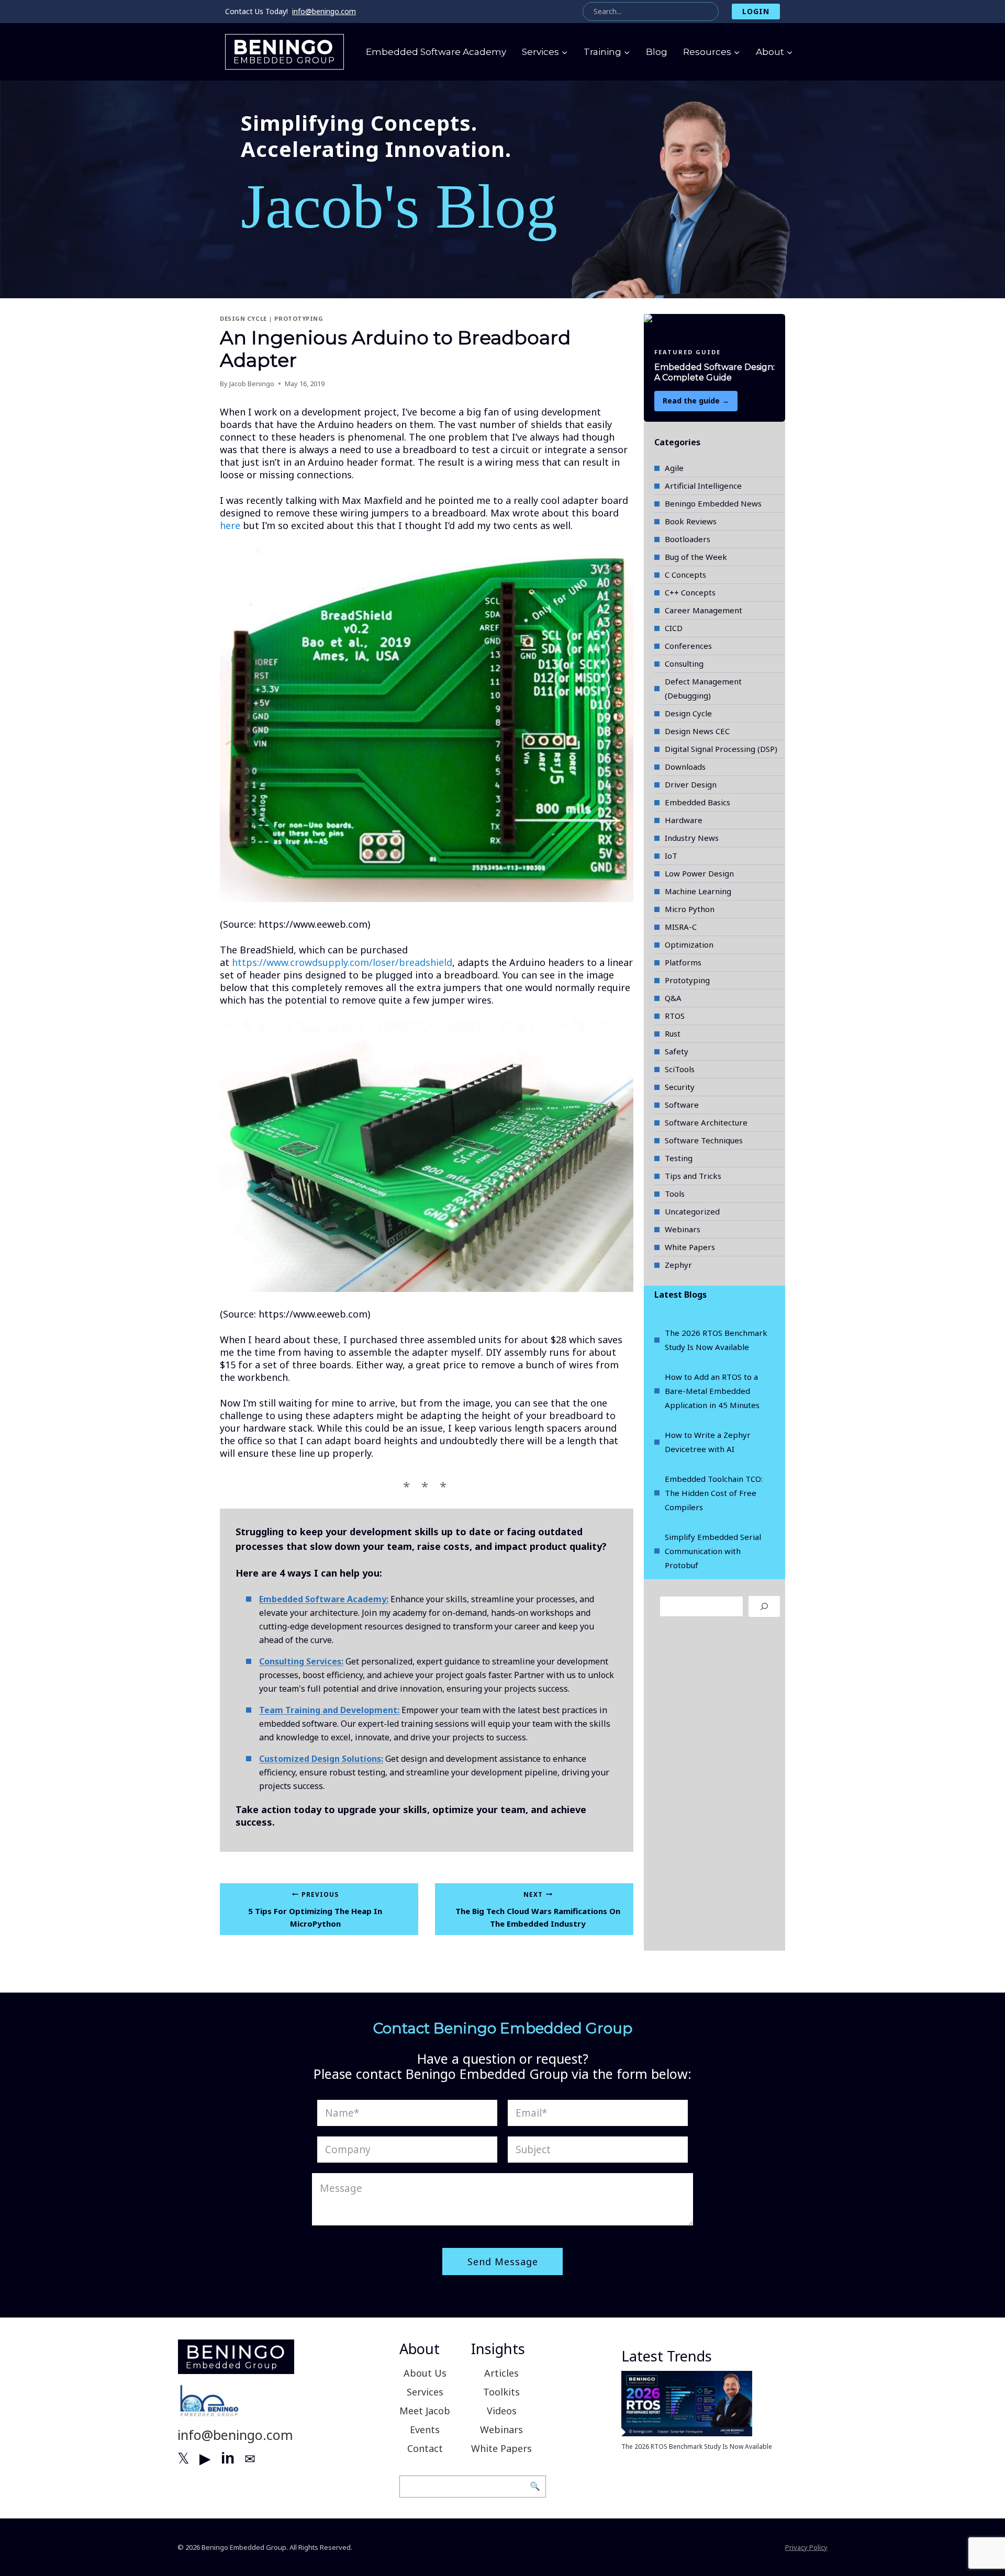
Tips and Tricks (693, 1176)
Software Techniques (704, 1140)
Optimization (689, 944)
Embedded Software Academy (436, 52)
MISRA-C (681, 927)
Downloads (685, 767)
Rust (673, 1033)
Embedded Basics (697, 802)
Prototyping (299, 318)
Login (756, 11)
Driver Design (691, 784)
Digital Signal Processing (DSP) (721, 749)
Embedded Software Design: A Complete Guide (714, 373)
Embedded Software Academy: (324, 1599)
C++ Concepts (690, 592)
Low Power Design (699, 873)
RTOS (675, 1016)
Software (682, 1105)
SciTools (680, 1069)
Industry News (692, 838)
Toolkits (501, 2392)
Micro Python (690, 909)
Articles (501, 2373)
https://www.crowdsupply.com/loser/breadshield (342, 962)
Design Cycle (243, 318)
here (230, 525)
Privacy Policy (806, 2547)
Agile (674, 468)
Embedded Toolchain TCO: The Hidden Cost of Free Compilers (714, 1493)
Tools (675, 1194)
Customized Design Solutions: (321, 1759)
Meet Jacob (425, 2411)
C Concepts (685, 575)
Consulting (684, 663)
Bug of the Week (696, 557)
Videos (502, 2411)
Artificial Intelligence (703, 486)
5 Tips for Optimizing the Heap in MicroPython (315, 1910)
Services (425, 2392)
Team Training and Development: (329, 1710)
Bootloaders (688, 539)
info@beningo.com (324, 11)
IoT (671, 856)
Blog (657, 52)
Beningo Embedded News (713, 503)
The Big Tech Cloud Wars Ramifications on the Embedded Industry (538, 1910)
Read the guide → (696, 401)
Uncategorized (692, 1211)
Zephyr (678, 1265)
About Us (425, 2373)
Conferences (688, 646)
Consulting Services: (301, 1661)
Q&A (673, 998)
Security (680, 1087)
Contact (425, 2448)
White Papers (690, 1247)
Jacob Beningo (252, 384)
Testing (679, 1158)
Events (425, 2429)
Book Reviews (691, 521)
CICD (674, 628)
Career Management (703, 610)
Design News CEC (697, 731)
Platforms (683, 962)
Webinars (683, 1229)
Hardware (684, 820)
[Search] (764, 1606)
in (228, 2458)
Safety (677, 1051)
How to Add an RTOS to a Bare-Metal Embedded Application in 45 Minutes (712, 1391)
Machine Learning (698, 891)
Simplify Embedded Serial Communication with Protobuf (713, 1551)
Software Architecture (706, 1122)
